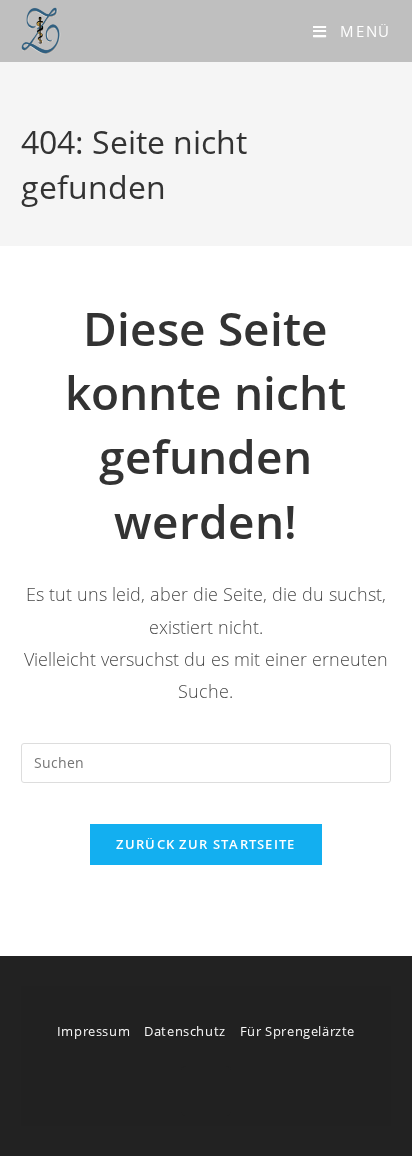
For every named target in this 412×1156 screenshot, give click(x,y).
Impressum (93, 1031)
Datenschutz (185, 1031)
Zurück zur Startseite (205, 844)
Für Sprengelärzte (297, 1031)
